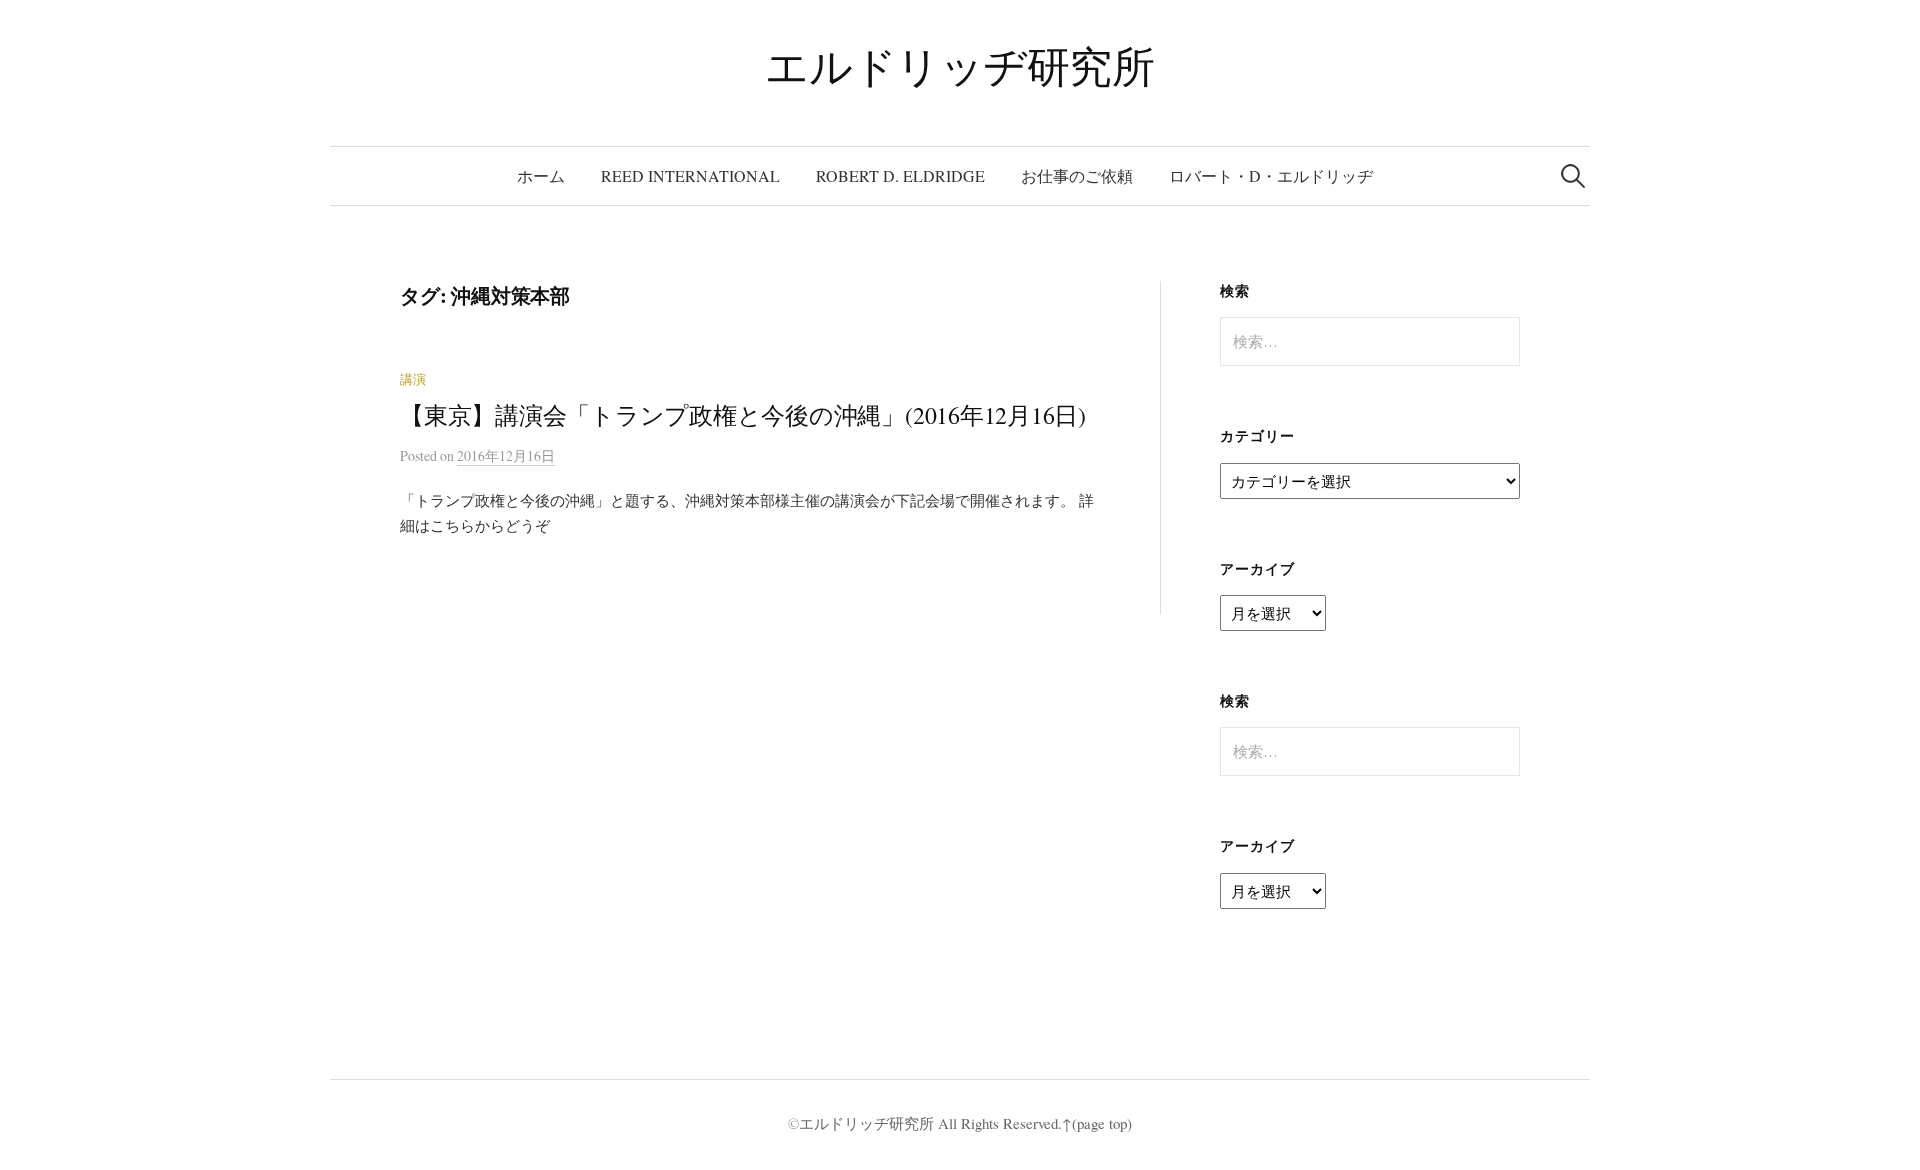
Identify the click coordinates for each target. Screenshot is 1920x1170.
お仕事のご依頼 (1077, 175)
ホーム (541, 175)
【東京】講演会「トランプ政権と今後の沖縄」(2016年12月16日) (743, 415)
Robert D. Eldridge (900, 175)
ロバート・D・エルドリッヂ (1271, 175)
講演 (413, 379)
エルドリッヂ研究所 (959, 65)
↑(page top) (1097, 1123)
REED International (690, 175)
